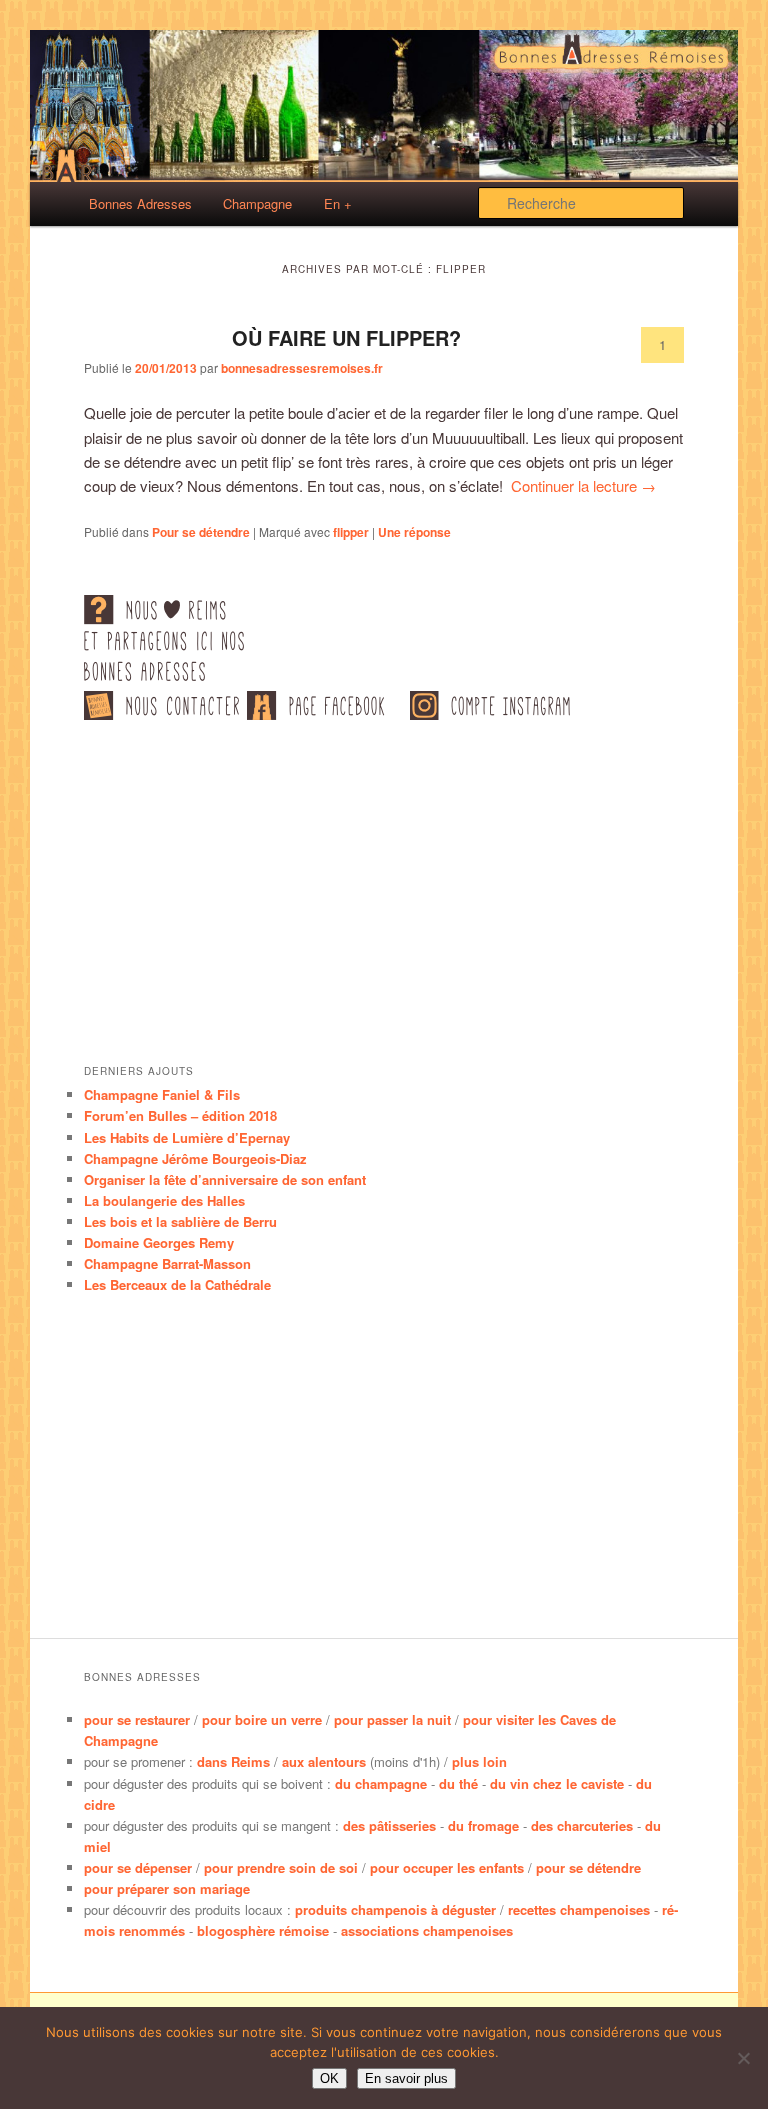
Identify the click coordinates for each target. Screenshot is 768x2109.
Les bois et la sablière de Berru (180, 1221)
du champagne (381, 1783)
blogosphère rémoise (263, 1930)
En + (338, 203)
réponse (414, 532)
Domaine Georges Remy (159, 1242)
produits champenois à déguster (395, 1909)
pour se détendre (588, 1867)
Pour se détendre (201, 532)
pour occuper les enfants (447, 1867)
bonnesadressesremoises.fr (302, 368)
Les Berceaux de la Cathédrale (177, 1284)
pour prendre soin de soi (281, 1867)
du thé (458, 1783)
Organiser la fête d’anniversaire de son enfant (225, 1179)
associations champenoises (427, 1930)
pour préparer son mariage (167, 1888)
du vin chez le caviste (557, 1783)
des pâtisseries (389, 1825)
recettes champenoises (579, 1909)
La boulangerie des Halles (164, 1200)
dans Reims (233, 1761)
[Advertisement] (384, 892)
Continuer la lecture (583, 485)
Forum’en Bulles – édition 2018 (180, 1115)
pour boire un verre (262, 1719)
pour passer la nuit (392, 1719)
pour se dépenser (138, 1867)
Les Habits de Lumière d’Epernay (187, 1137)
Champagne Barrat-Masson (167, 1263)
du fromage (483, 1825)
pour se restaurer (137, 1719)
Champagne (257, 203)
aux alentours (324, 1761)
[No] (743, 2058)
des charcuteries (582, 1825)
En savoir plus (406, 2078)
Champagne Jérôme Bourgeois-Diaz (195, 1158)
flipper (351, 532)
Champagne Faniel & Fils (162, 1094)
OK (329, 2078)
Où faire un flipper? (346, 337)
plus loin (479, 1761)
